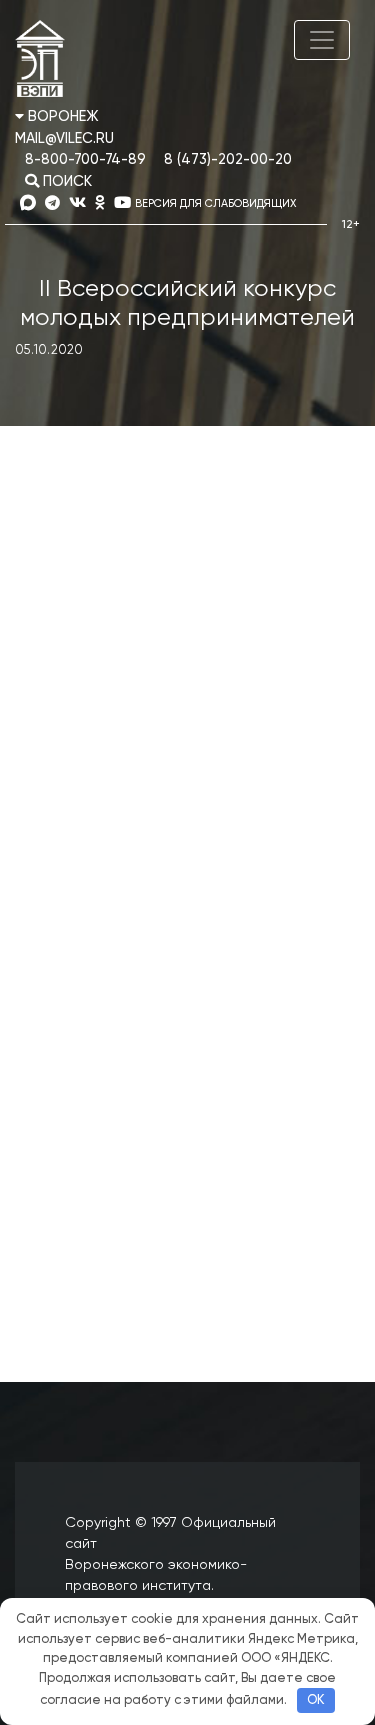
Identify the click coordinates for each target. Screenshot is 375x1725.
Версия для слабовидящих (215, 203)
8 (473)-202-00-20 (228, 160)
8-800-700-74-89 (85, 160)
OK (315, 1700)
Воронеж (61, 117)
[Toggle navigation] (322, 40)
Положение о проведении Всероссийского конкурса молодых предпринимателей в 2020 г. (179, 1196)
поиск (65, 182)
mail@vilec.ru (64, 139)
